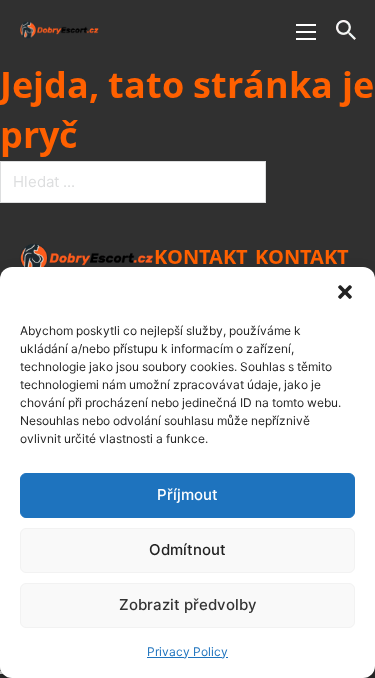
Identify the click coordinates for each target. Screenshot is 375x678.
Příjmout (187, 494)
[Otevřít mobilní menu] (306, 32)
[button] (345, 292)
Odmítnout (187, 549)
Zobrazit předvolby (188, 604)
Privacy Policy (187, 651)
